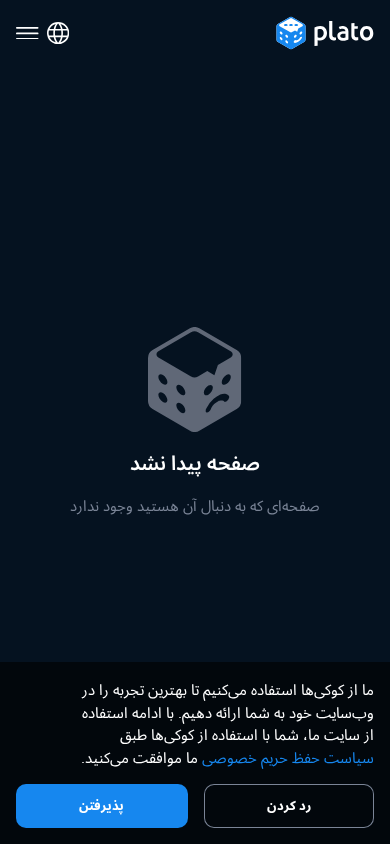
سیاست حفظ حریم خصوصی (288, 757)
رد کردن (289, 805)
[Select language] (58, 33)
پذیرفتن (101, 805)
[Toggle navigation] (27, 33)
